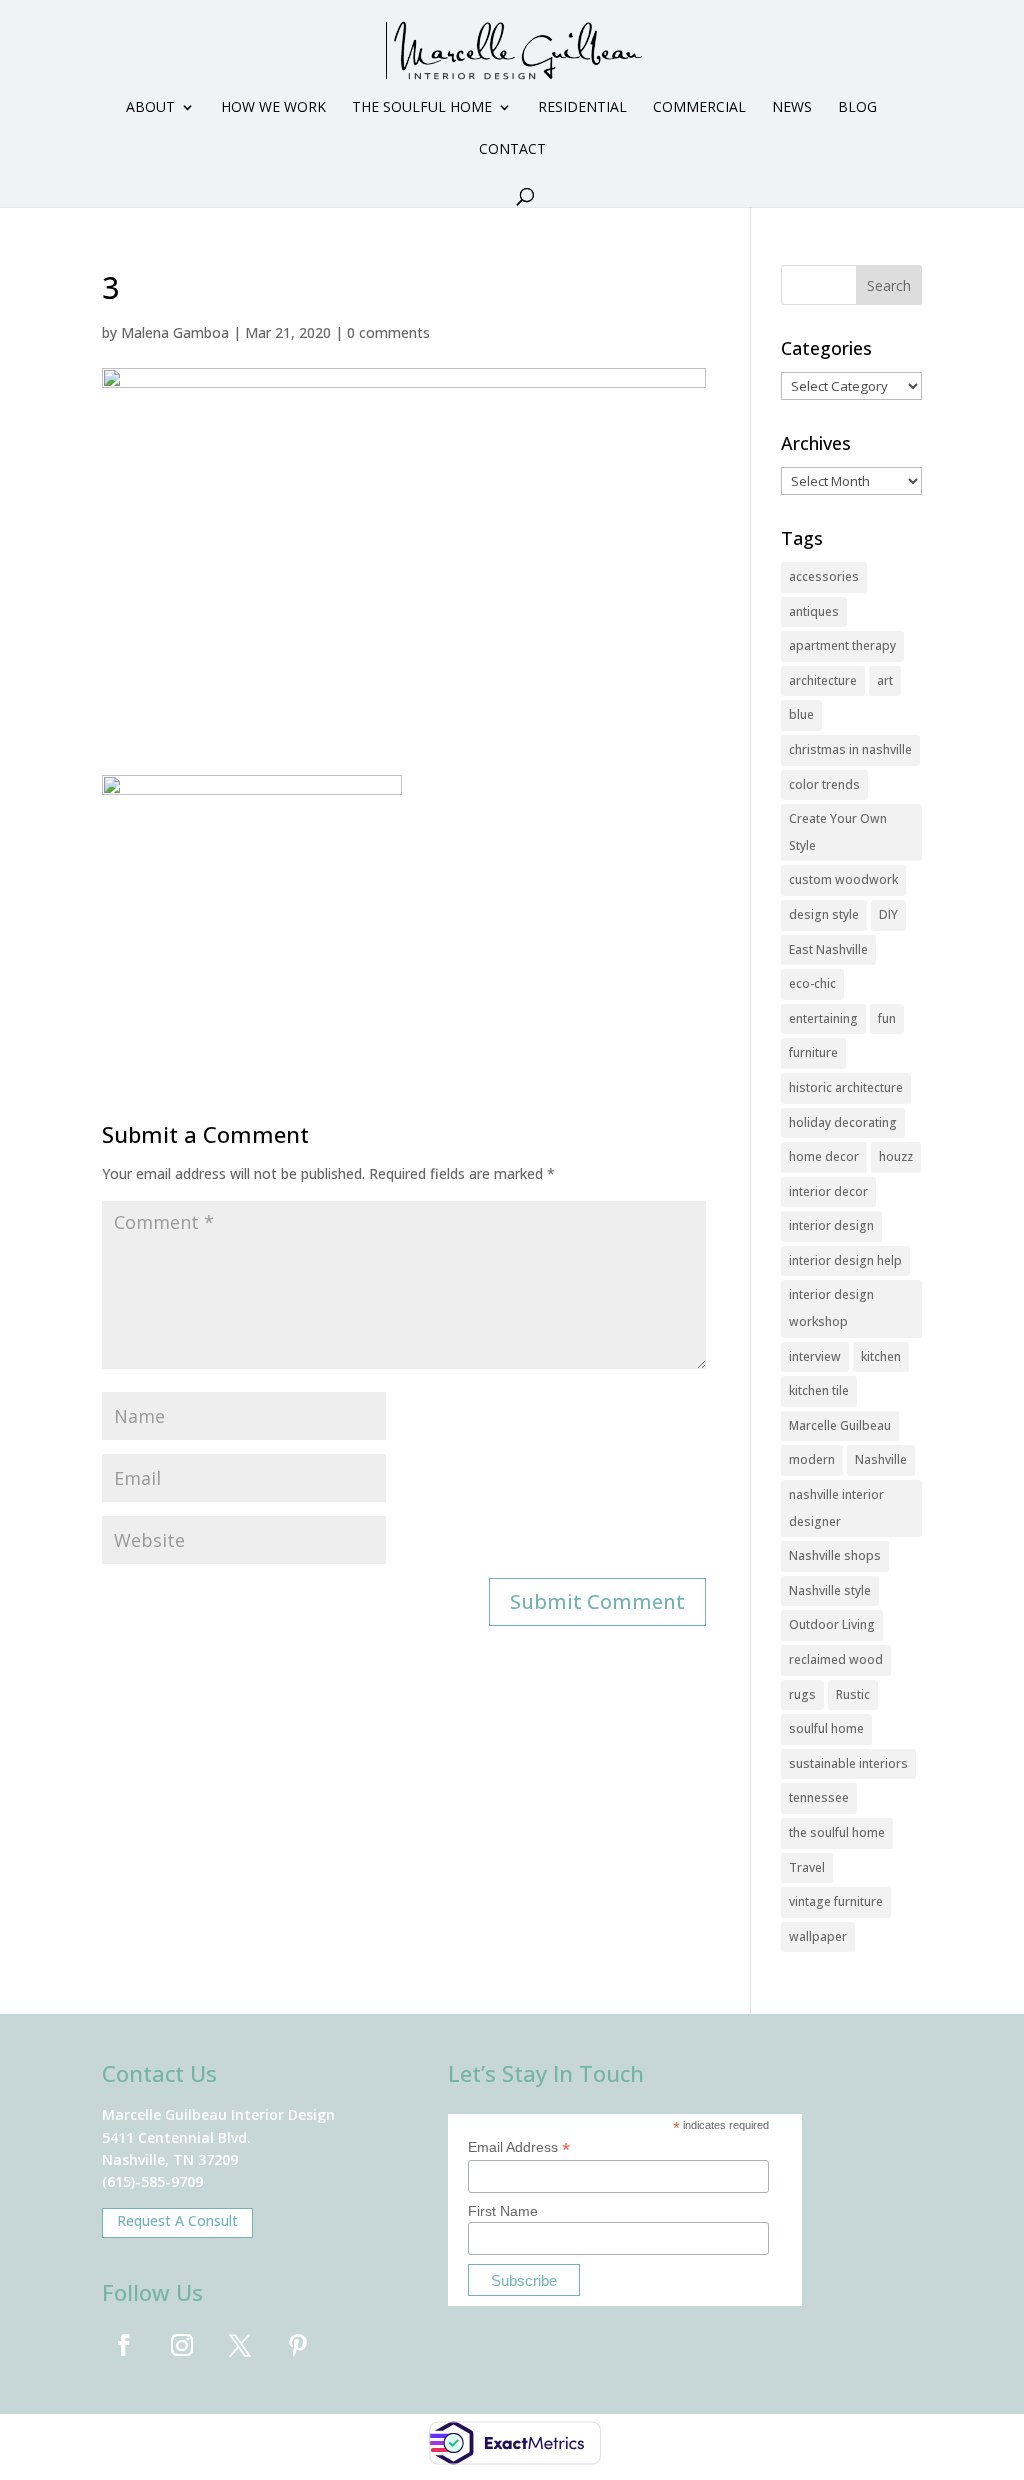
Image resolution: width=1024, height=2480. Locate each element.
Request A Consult (177, 2220)
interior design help (845, 1260)
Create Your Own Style (838, 832)
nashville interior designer (836, 1508)
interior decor (828, 1191)
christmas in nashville (850, 749)
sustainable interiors (848, 1763)
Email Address (519, 2147)
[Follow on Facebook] (124, 2345)
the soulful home (837, 1832)
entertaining (823, 1018)
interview (815, 1356)
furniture (813, 1052)
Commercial (699, 108)
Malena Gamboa (175, 332)
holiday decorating (843, 1122)
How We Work (273, 108)
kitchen (881, 1356)
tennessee (819, 1797)
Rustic (853, 1694)
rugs (802, 1694)
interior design (831, 1225)
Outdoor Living (832, 1624)
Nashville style (830, 1590)
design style (824, 914)
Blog (857, 108)
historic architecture (846, 1087)
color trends (824, 784)
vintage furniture (836, 1901)
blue (801, 714)
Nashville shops (835, 1555)
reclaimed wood (836, 1659)
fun (887, 1018)
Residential (582, 108)
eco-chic (812, 983)
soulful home (826, 1728)
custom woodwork (843, 879)
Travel (807, 1867)
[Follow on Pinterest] (298, 2345)
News (792, 108)
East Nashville (828, 949)
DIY (888, 914)
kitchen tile (819, 1390)
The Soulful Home (422, 108)
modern (812, 1459)
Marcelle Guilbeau (840, 1425)
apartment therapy (842, 645)
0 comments (388, 332)
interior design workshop (831, 1308)
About (150, 108)
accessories (824, 576)
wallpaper (818, 1936)
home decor (824, 1156)
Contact (512, 150)
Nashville (881, 1459)
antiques (814, 611)
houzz (896, 1156)
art (885, 680)
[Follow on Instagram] (182, 2345)
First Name (503, 2211)
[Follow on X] (240, 2345)
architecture (823, 680)
